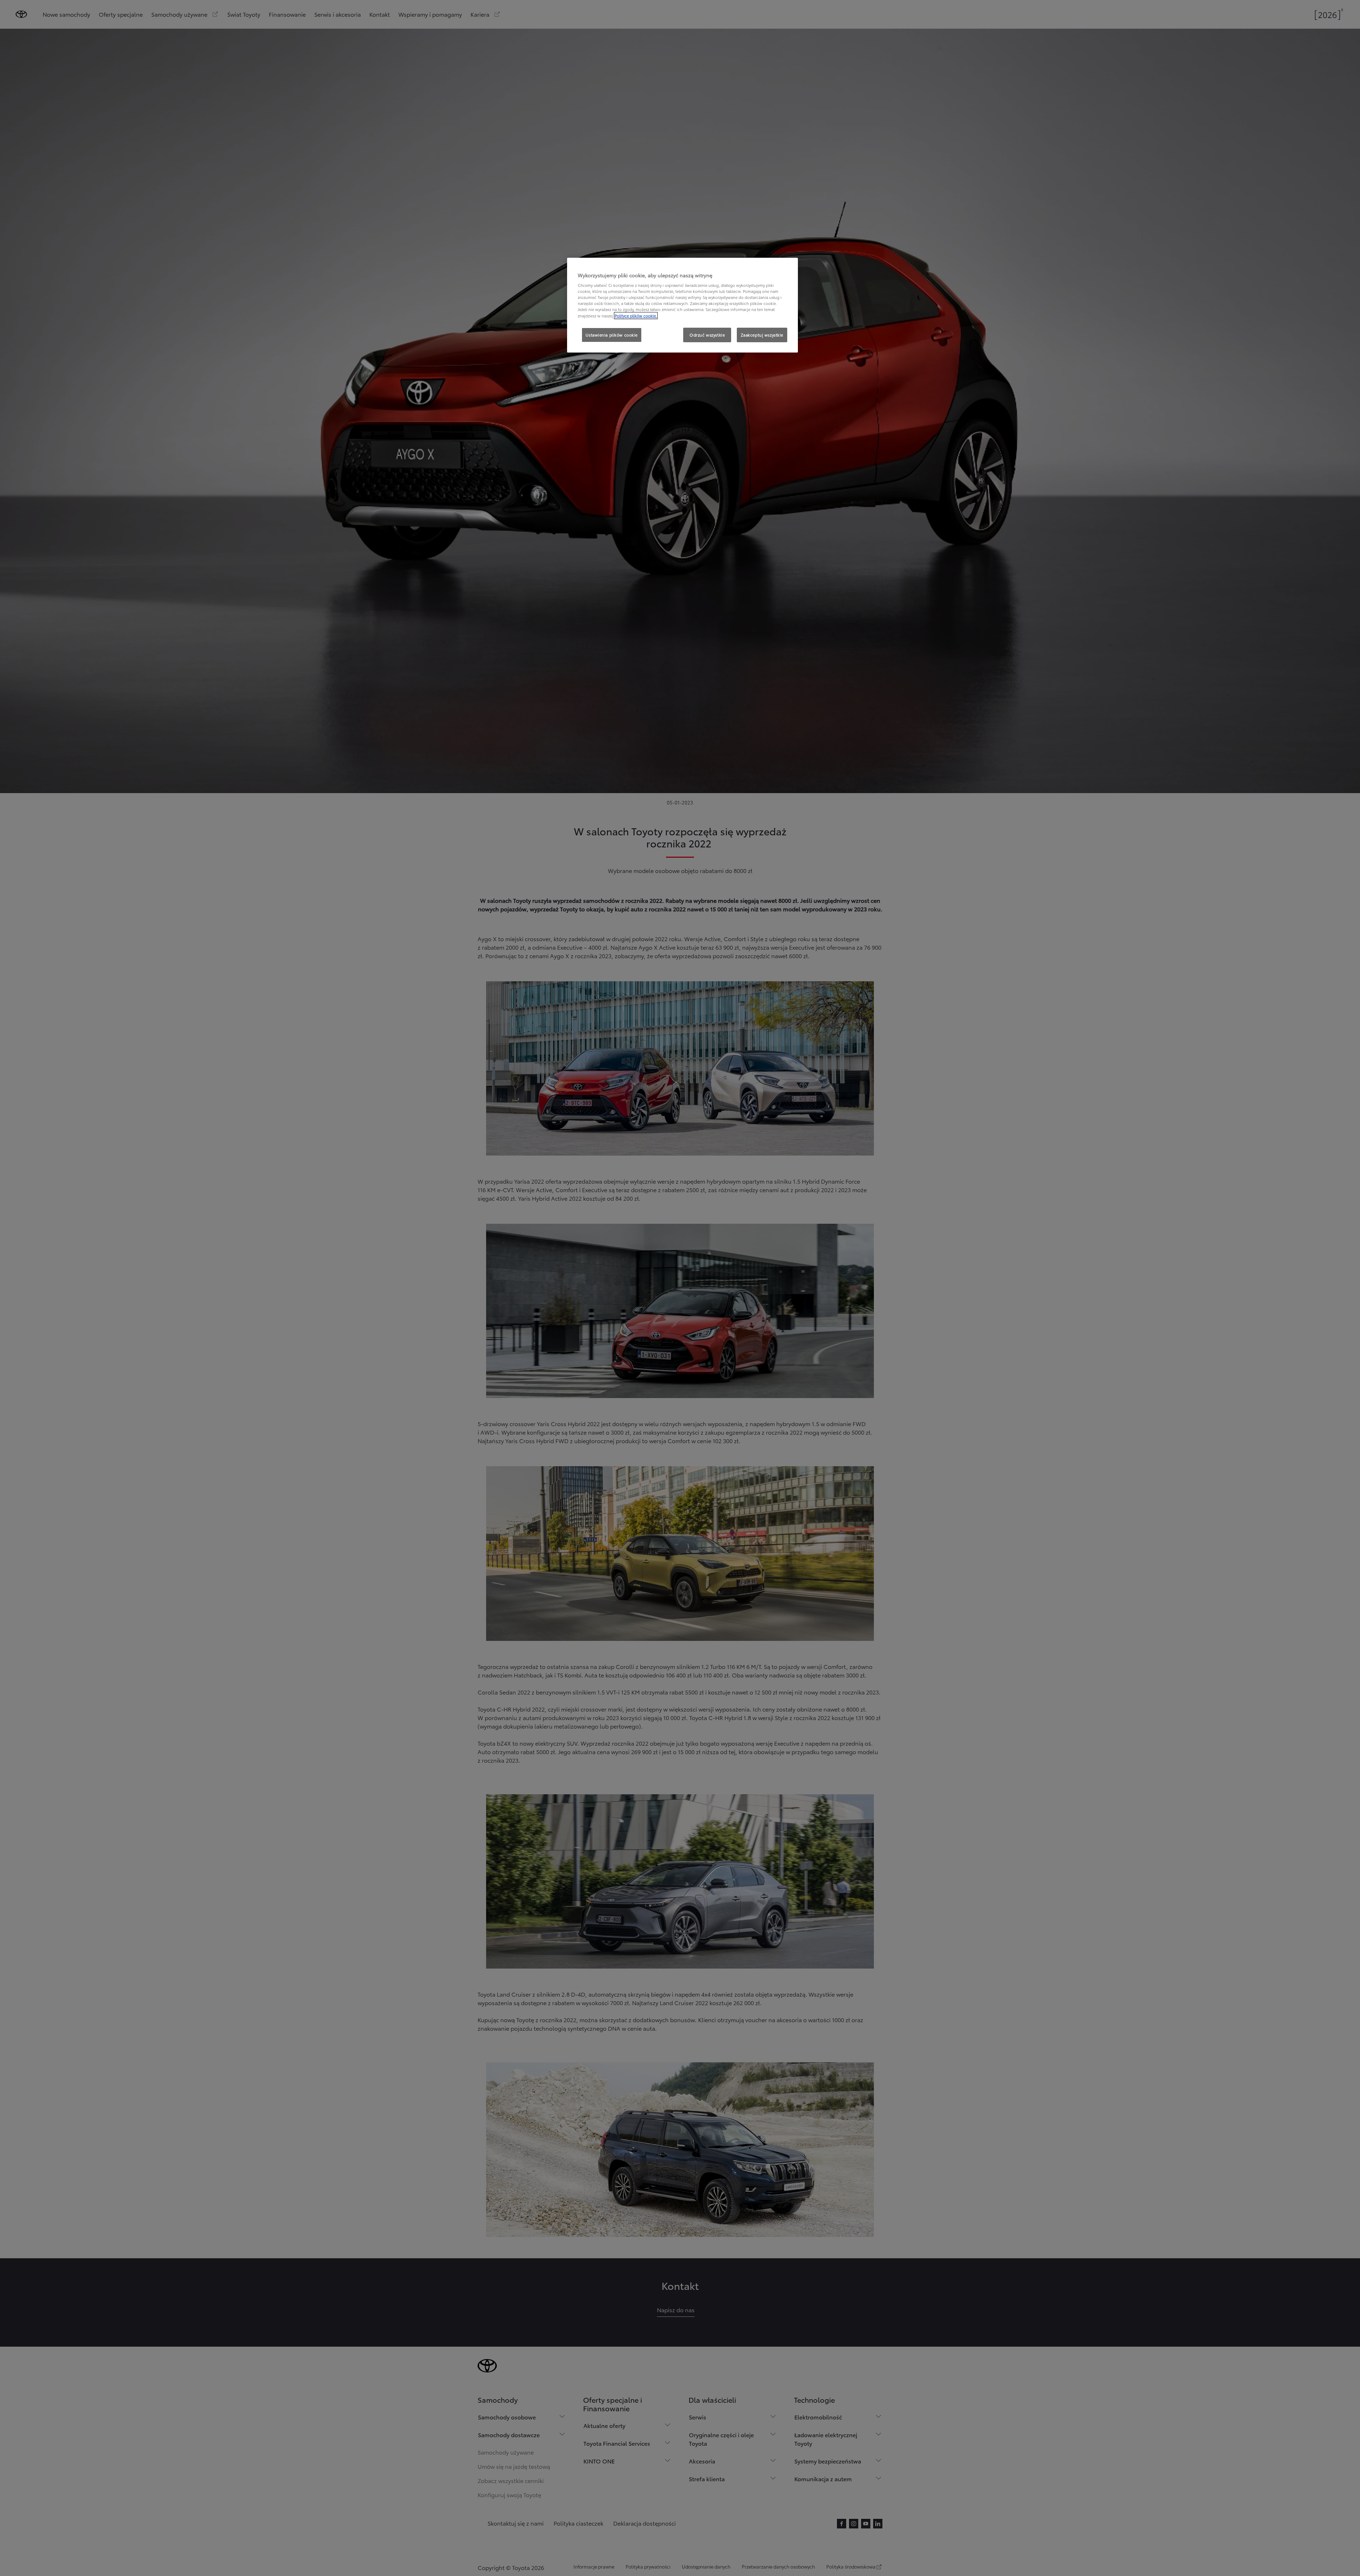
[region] (682, 305)
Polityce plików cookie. (636, 316)
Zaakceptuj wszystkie (762, 335)
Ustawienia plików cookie (612, 335)
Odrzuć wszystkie (707, 335)
